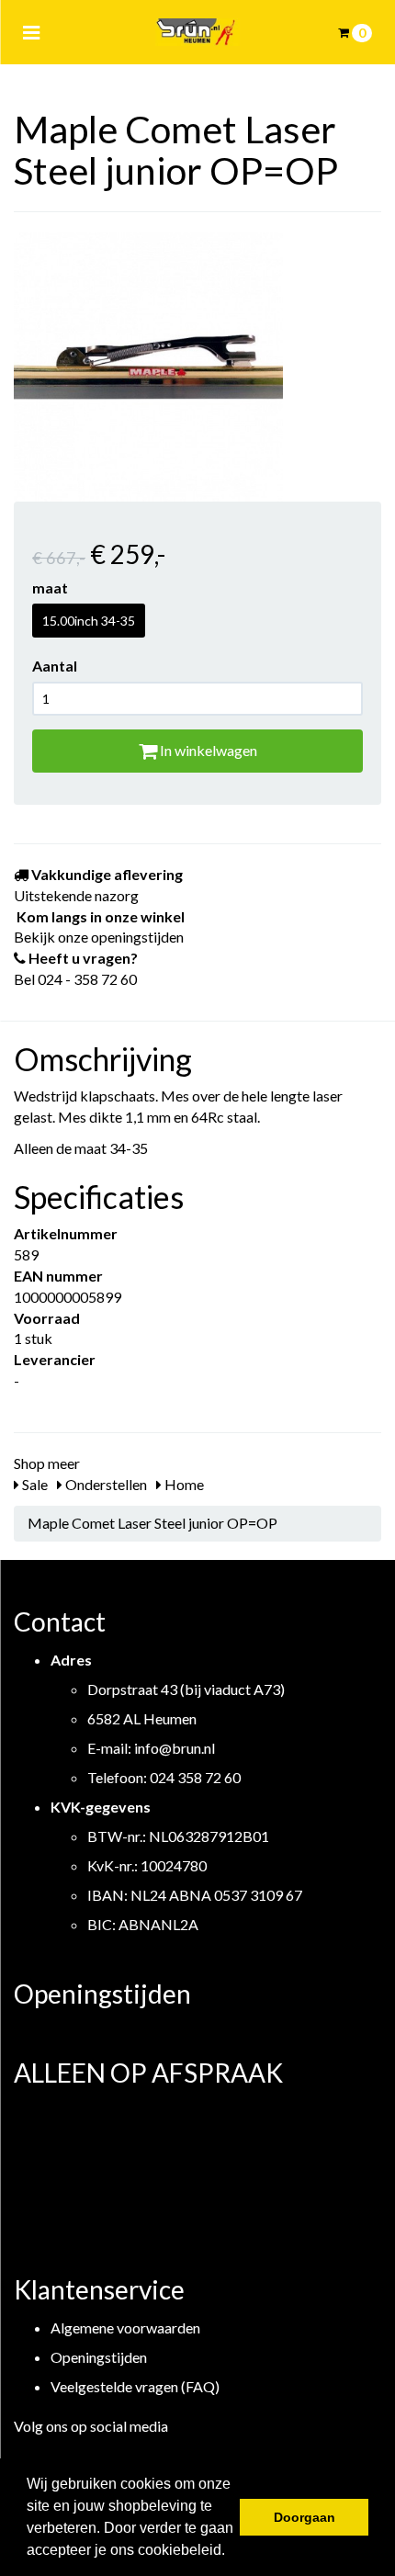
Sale (34, 1484)
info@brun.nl (175, 1748)
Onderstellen (105, 1484)
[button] (231, 2552)
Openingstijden (99, 2357)
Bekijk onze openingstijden (99, 937)
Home (183, 1484)
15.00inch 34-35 (89, 621)
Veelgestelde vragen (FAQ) (135, 2386)
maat (50, 588)
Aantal (55, 666)
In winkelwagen (207, 750)
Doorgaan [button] (305, 2517)
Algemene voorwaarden (125, 2327)
